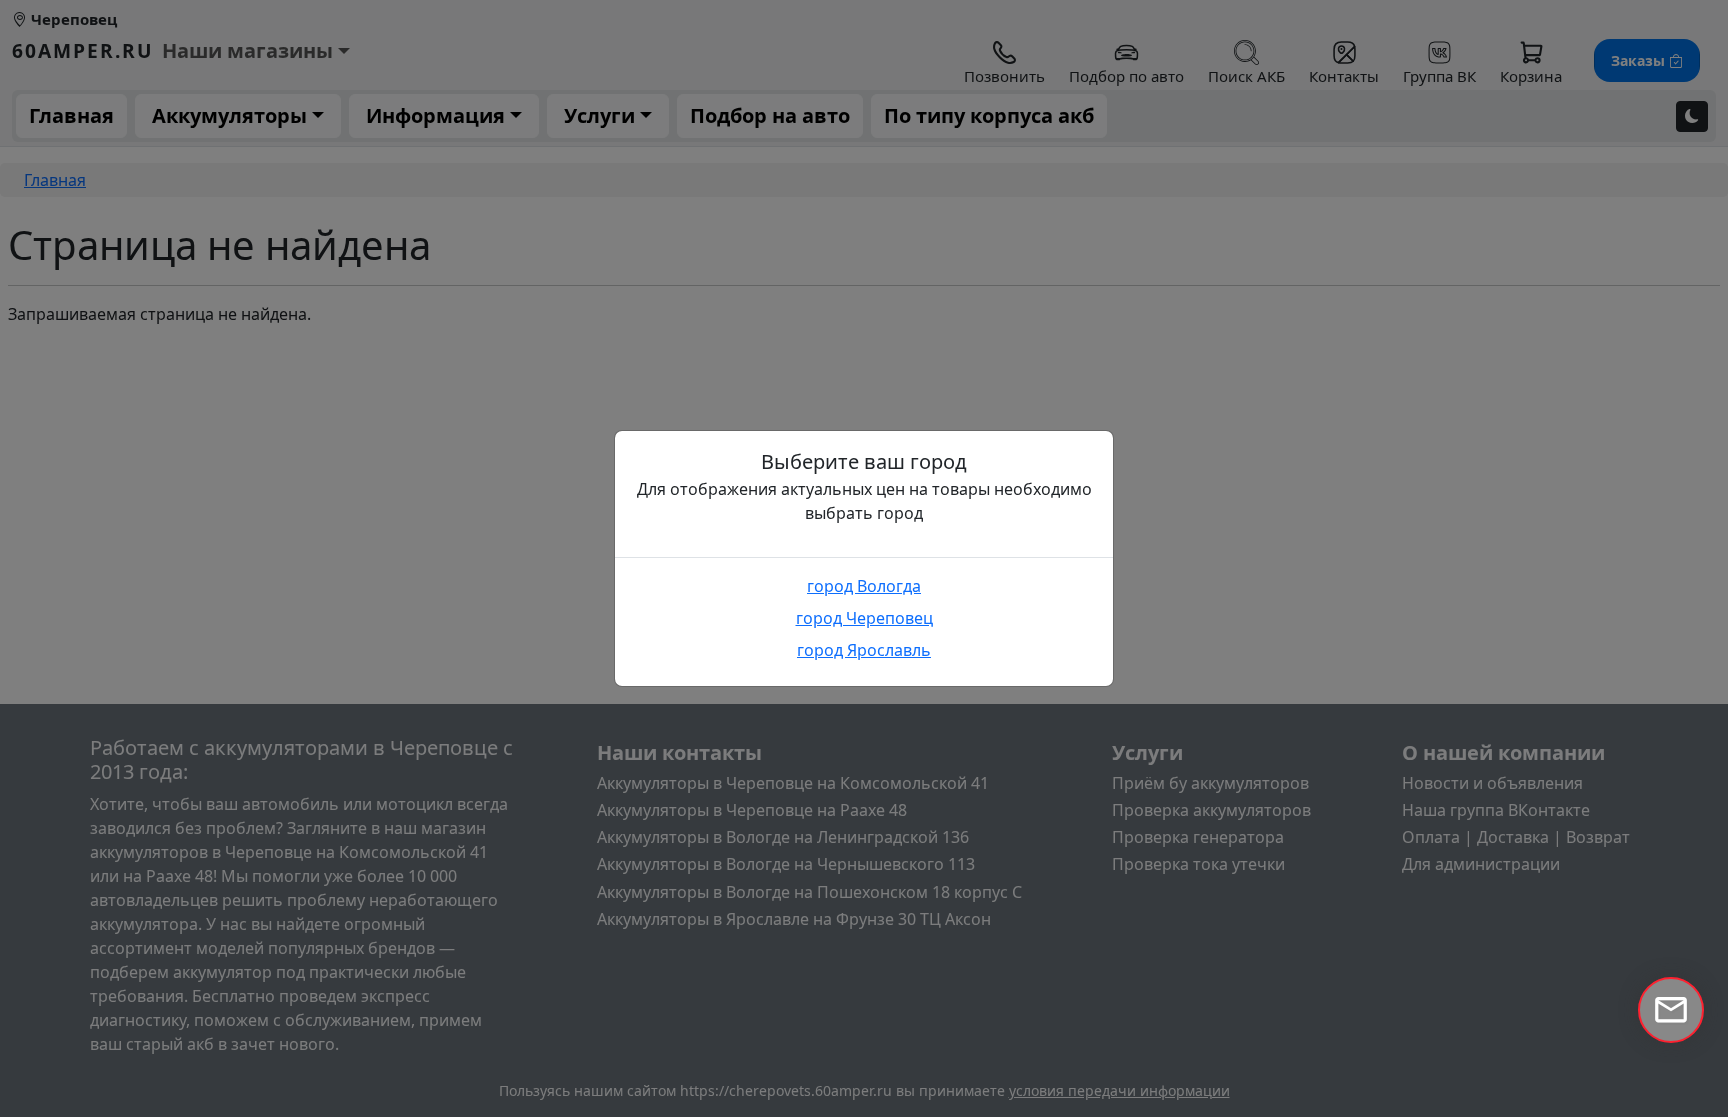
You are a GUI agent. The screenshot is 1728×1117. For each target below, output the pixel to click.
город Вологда (864, 586)
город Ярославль (864, 650)
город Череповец (864, 618)
